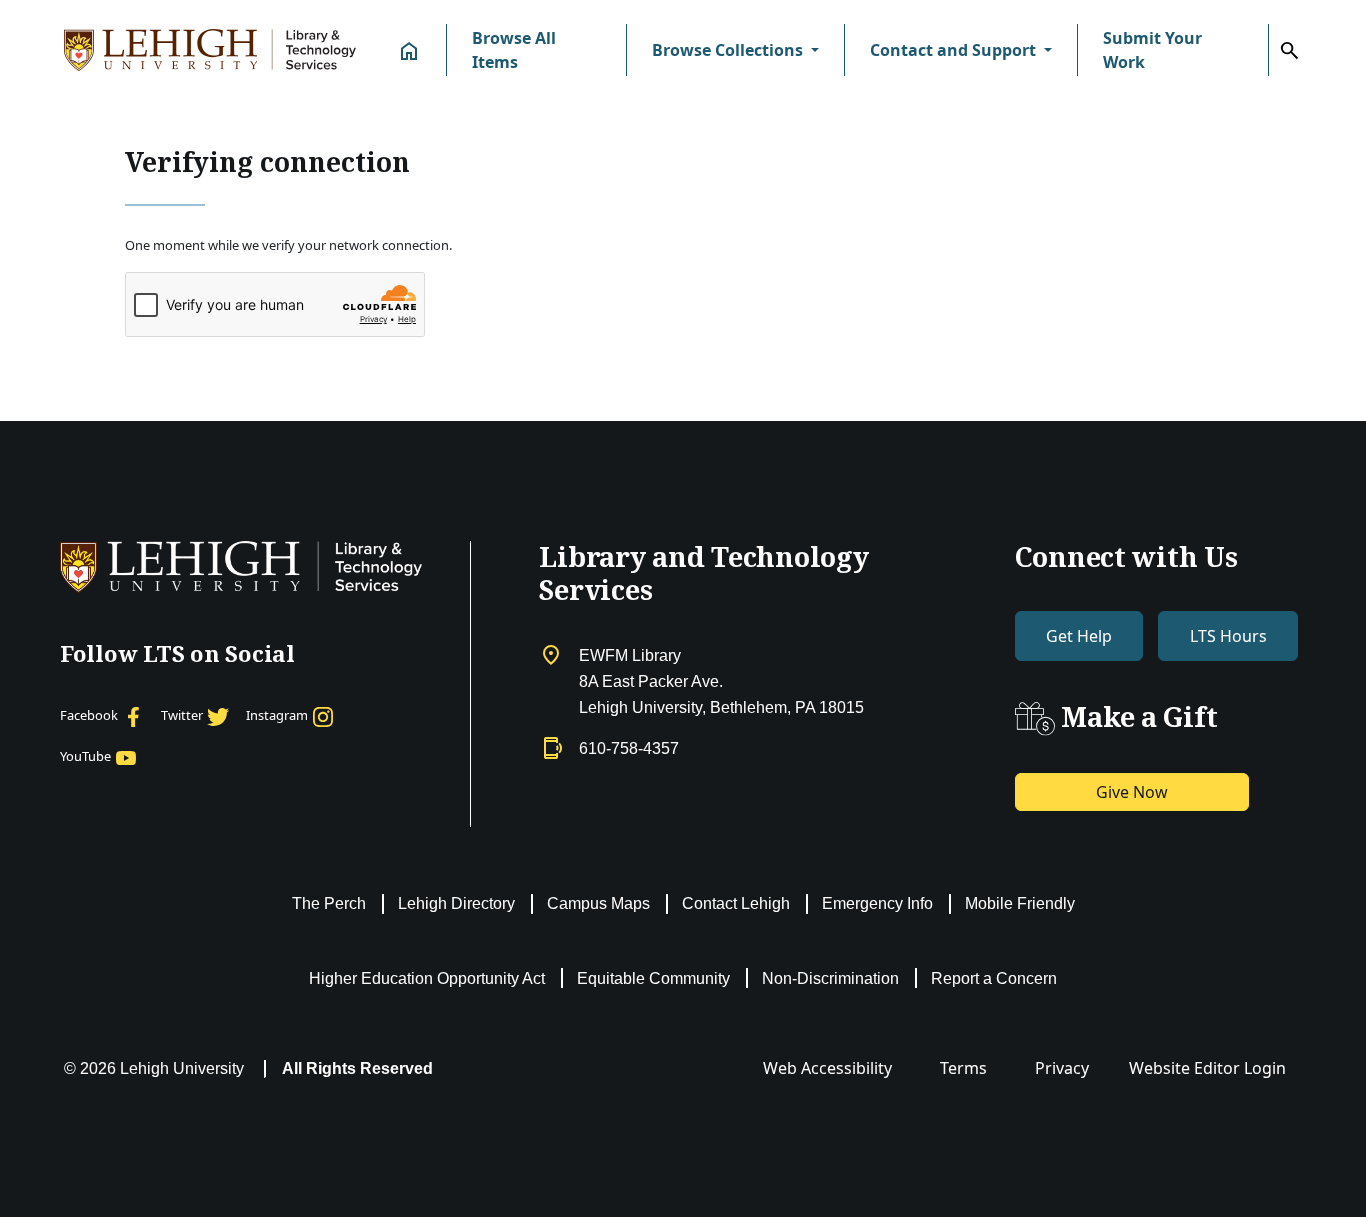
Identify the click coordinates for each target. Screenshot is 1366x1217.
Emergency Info (877, 903)
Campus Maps (598, 903)
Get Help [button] (1079, 636)
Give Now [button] (1132, 792)
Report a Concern (994, 978)
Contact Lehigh (736, 903)
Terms (963, 1068)
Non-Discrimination (830, 978)
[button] (735, 50)
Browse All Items (514, 50)
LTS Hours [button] (1228, 636)
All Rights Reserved (357, 1068)
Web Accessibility (827, 1068)
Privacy (1062, 1068)
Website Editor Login (1207, 1068)
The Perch (329, 903)
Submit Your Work (1152, 50)
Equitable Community (653, 978)
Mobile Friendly (1020, 903)
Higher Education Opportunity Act (427, 978)
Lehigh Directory (456, 903)
